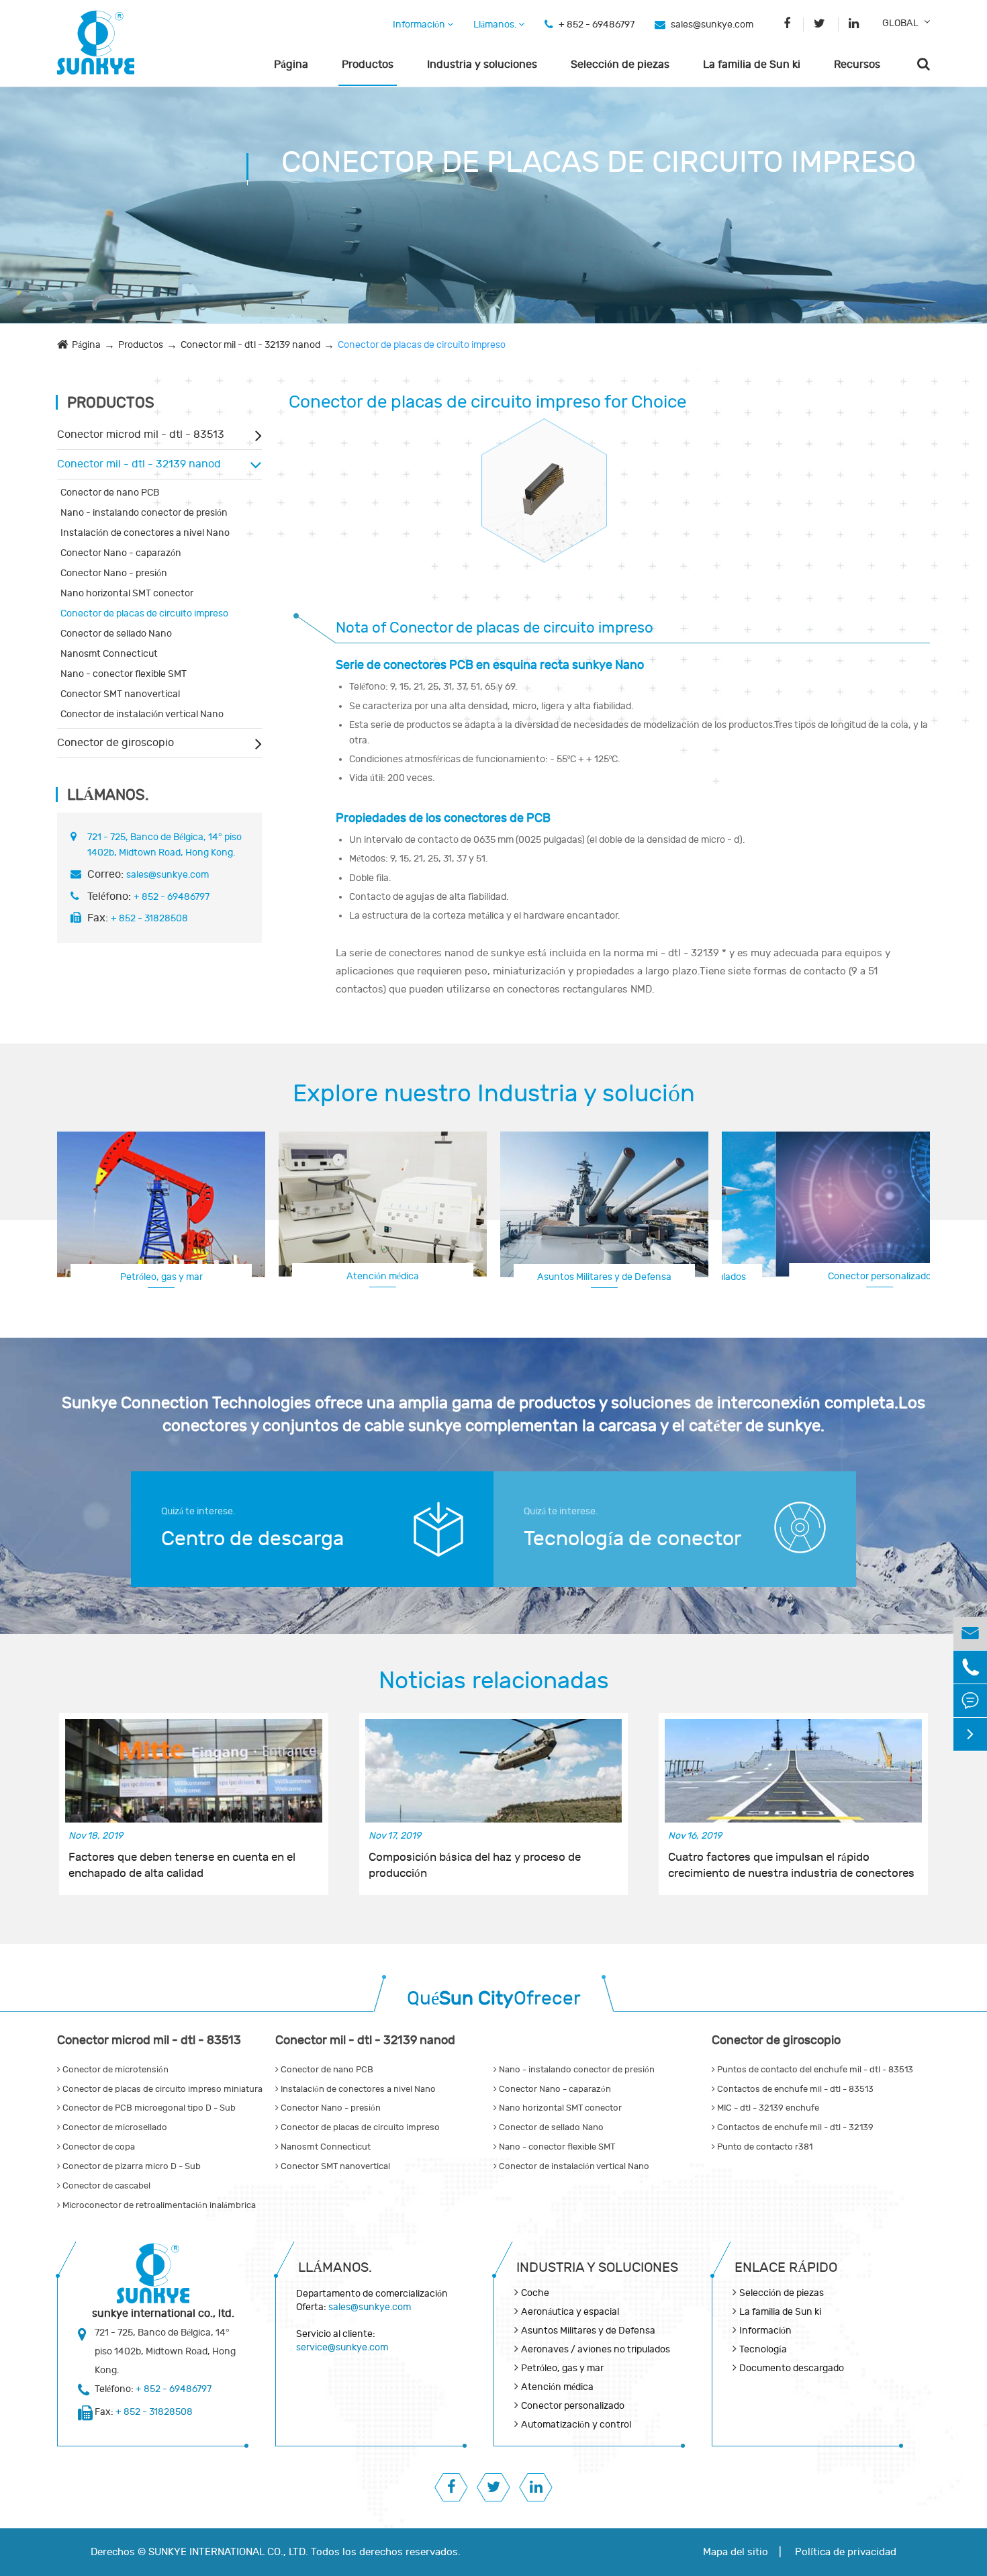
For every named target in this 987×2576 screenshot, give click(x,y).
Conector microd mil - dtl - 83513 (141, 434)
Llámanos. (496, 25)
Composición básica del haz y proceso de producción (475, 1866)
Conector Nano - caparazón (121, 553)
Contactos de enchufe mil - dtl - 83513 (794, 2089)
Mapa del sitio (736, 2552)
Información (420, 25)
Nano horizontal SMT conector (127, 593)
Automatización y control (576, 2425)
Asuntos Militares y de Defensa (604, 1277)
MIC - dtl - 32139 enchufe (767, 2108)
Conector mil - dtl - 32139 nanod (250, 345)
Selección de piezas (620, 64)
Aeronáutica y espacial (570, 2312)
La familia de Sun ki (752, 64)
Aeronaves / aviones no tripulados (596, 2349)
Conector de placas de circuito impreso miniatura (161, 2089)
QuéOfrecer (494, 1999)
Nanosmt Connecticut (109, 654)
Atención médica (383, 1276)
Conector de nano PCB (110, 493)
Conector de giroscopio (115, 743)
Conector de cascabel (105, 2186)
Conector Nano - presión (114, 573)
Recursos (857, 64)
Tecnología (763, 2349)
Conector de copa (98, 2147)
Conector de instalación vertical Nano (142, 714)
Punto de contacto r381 (764, 2147)
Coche (535, 2293)
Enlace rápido (786, 2267)
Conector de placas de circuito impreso (422, 345)
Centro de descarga (252, 1539)
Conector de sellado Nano (116, 634)
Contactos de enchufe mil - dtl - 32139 (794, 2127)
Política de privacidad (846, 2552)
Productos (368, 64)
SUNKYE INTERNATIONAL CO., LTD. (228, 2552)
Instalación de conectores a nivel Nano (145, 533)
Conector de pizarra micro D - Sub (131, 2166)
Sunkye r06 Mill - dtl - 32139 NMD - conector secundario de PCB (544, 478)
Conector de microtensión (114, 2070)
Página (291, 64)
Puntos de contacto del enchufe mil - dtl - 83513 (814, 2070)
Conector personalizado (826, 1276)
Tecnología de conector (632, 1539)
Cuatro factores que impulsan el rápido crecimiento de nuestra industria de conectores (791, 1866)
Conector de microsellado (114, 2127)
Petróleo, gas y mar (161, 1277)
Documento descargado (792, 2368)
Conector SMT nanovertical (120, 694)
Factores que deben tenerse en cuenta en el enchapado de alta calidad (182, 1866)
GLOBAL (900, 23)
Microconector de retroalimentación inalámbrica (158, 2205)
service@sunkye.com (342, 2347)
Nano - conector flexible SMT (124, 674)
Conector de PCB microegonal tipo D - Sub (148, 2108)
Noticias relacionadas (494, 1681)
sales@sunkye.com (712, 25)
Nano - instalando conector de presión (144, 513)
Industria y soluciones (482, 64)
